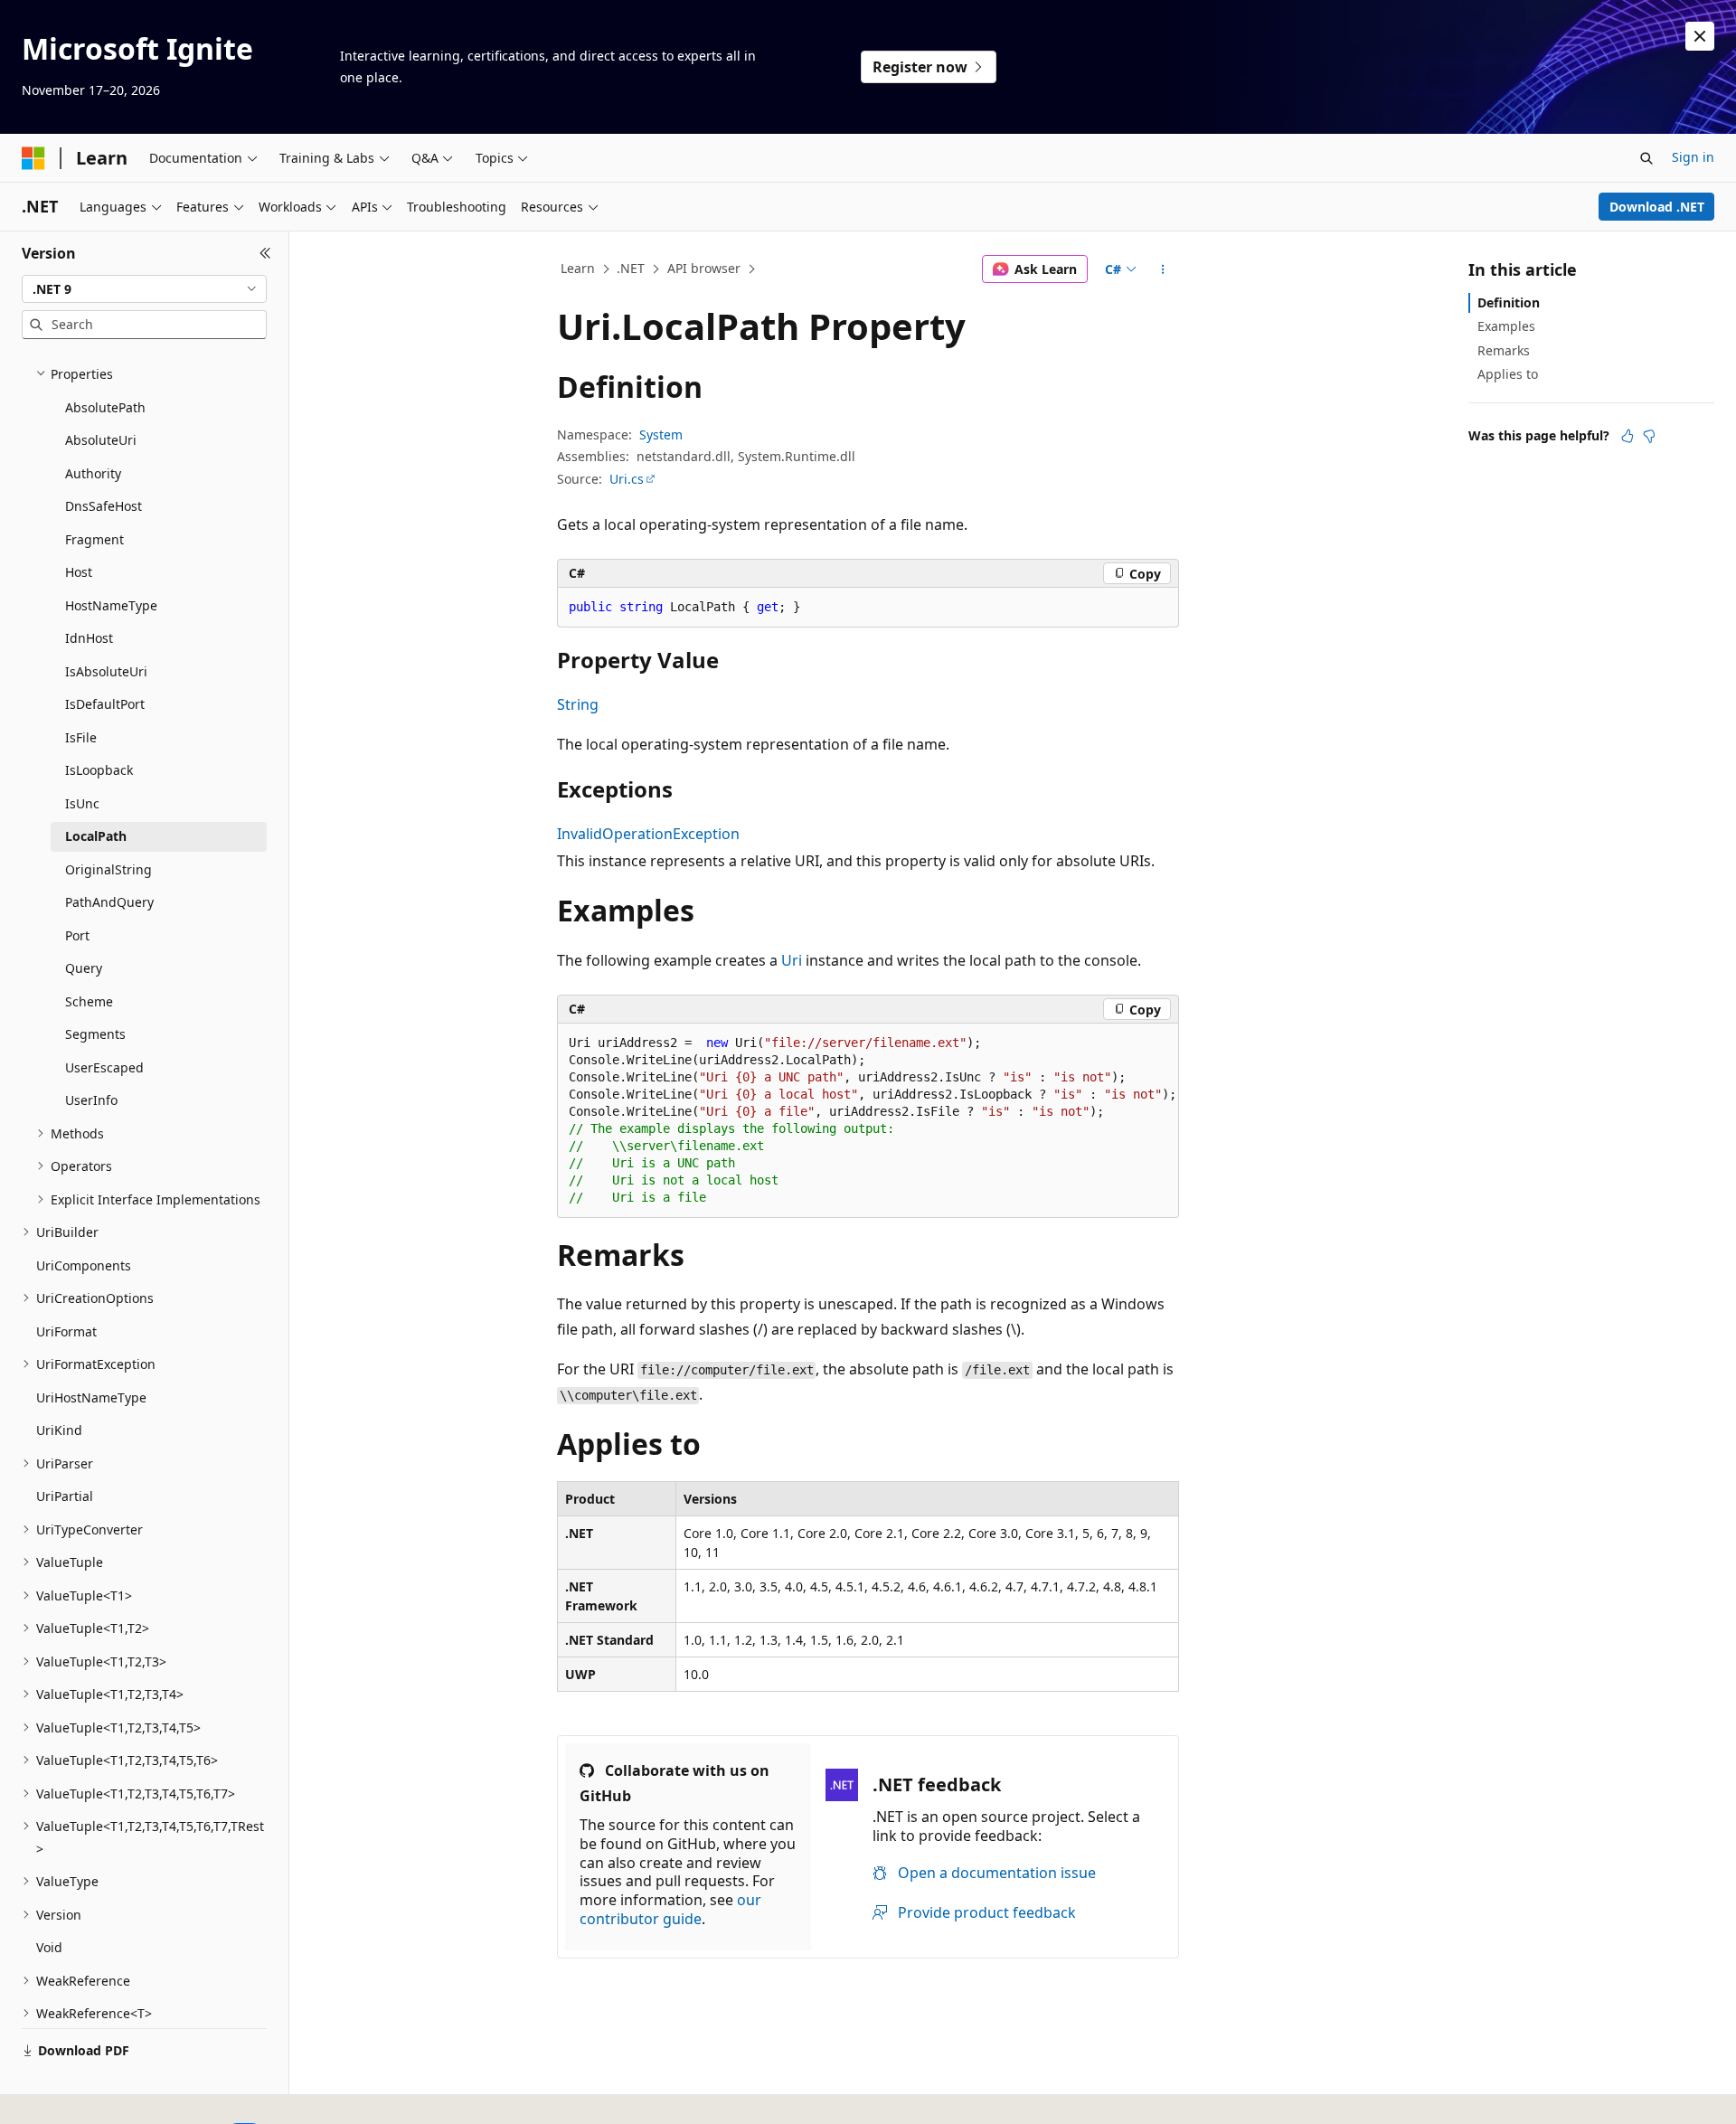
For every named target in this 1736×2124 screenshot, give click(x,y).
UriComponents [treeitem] (84, 1265)
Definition (1509, 302)
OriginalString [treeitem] (108, 869)
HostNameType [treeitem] (111, 605)
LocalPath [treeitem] (96, 836)
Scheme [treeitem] (89, 1001)
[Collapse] (265, 253)
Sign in (1693, 157)
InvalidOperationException (648, 834)
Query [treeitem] (84, 968)
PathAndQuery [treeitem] (109, 902)
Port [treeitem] (77, 935)
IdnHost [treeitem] (89, 638)
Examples (1506, 326)
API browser (704, 268)
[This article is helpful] (1627, 436)
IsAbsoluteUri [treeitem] (106, 671)
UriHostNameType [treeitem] (91, 1397)
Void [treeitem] (49, 1947)
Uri (792, 960)
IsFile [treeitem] (81, 737)
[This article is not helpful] (1649, 436)
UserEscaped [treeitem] (104, 1067)
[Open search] (1646, 158)
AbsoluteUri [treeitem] (101, 440)
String (578, 704)
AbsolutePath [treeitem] (105, 407)
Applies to (1508, 374)
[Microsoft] (33, 158)
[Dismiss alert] (1700, 36)
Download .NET (1657, 207)
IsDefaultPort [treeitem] (105, 704)
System (661, 434)
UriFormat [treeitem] (66, 1331)
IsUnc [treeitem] (82, 803)
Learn (578, 268)
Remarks (1504, 350)
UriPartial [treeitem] (65, 1496)
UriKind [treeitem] (59, 1430)
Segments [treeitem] (95, 1034)
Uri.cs (627, 479)
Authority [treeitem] (93, 473)
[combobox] (144, 289)
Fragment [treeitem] (94, 539)
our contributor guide (670, 1909)
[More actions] (1163, 269)
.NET (631, 268)
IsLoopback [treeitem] (99, 770)
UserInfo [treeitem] (91, 1100)
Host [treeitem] (79, 572)
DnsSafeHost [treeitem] (104, 506)
